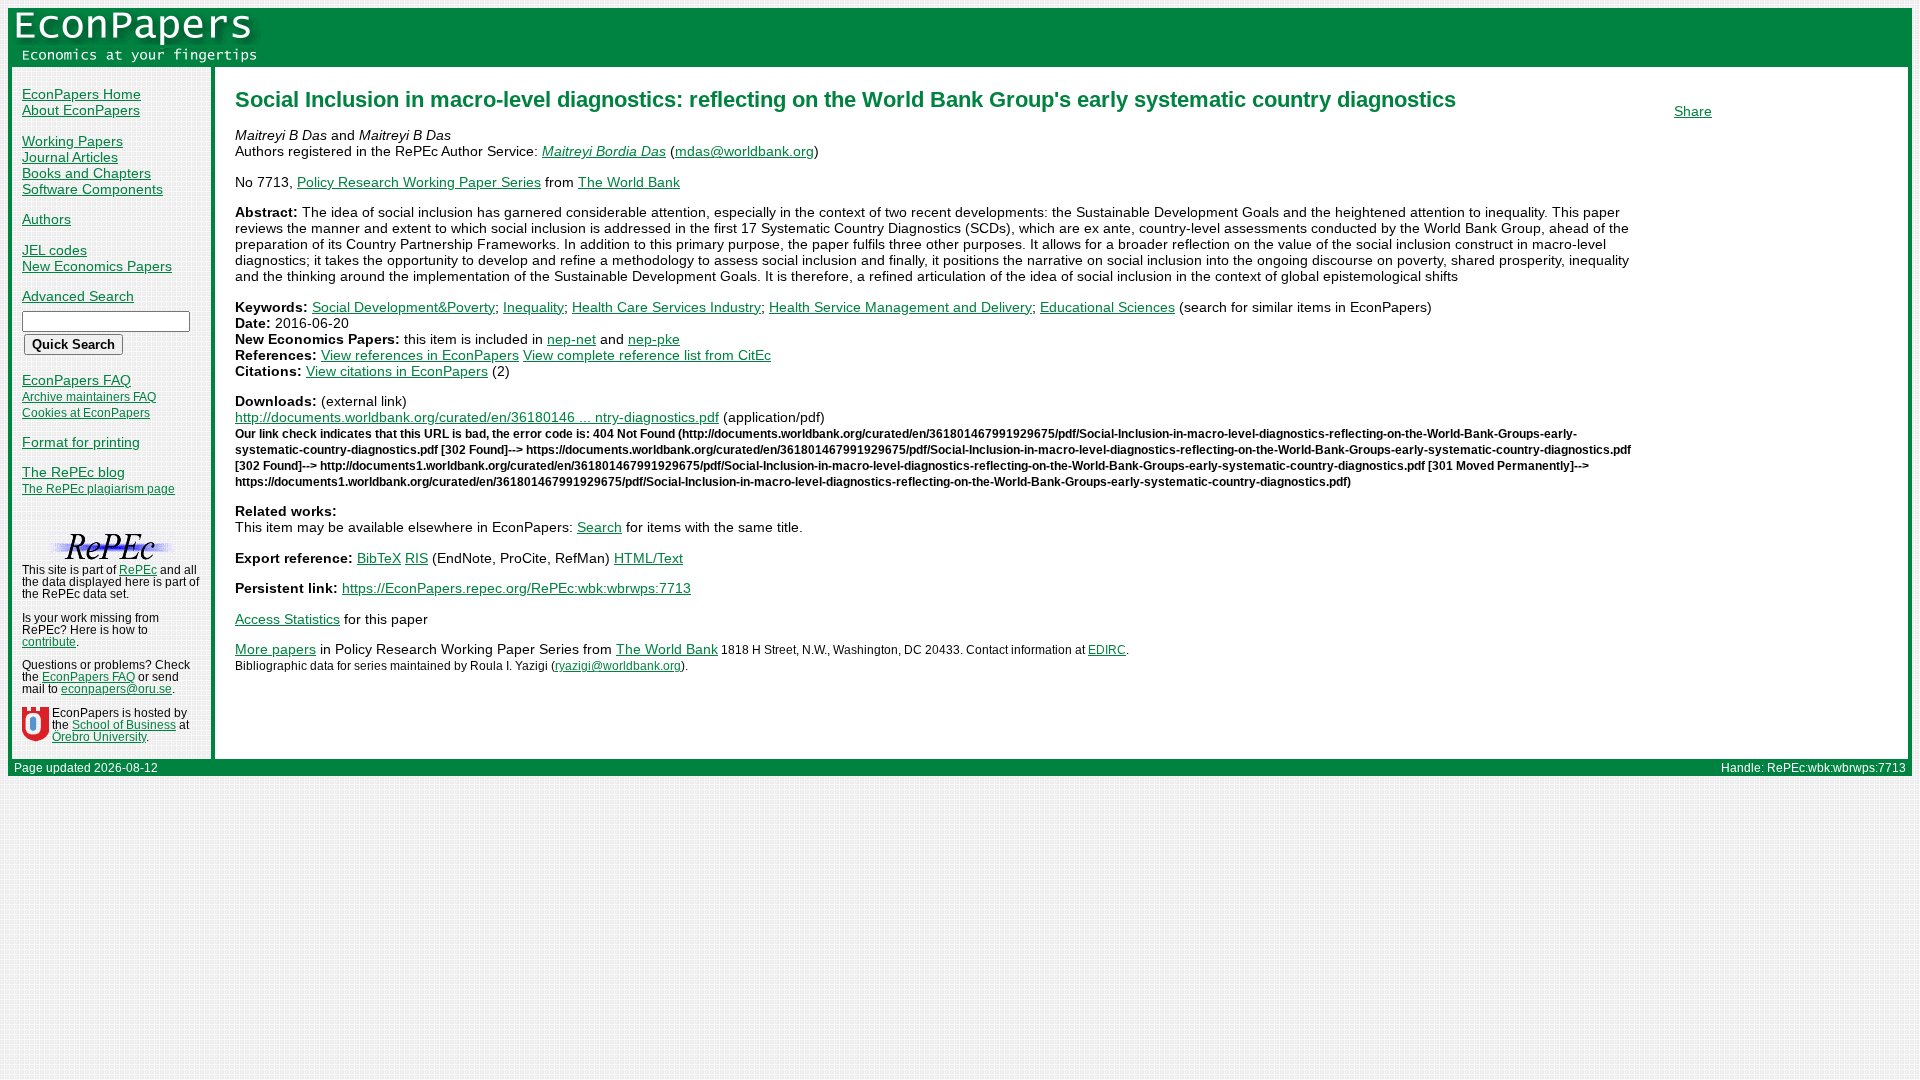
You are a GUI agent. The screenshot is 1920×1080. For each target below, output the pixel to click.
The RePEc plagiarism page (98, 489)
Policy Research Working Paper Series (419, 182)
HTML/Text (648, 558)
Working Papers (72, 141)
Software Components (92, 189)
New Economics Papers (97, 266)
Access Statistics (287, 619)
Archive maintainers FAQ (89, 397)
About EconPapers (81, 110)
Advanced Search (78, 296)
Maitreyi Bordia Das (604, 151)
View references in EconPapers (420, 355)
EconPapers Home (81, 94)
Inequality (533, 307)
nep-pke (654, 339)
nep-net (571, 339)
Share (1693, 111)
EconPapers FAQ (76, 380)
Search (599, 527)
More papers (275, 649)
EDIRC (1107, 650)
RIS (416, 558)
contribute (49, 642)
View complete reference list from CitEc (647, 355)
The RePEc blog (73, 472)
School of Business (124, 725)
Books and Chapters (86, 173)
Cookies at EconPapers (86, 413)
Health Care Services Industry (666, 307)
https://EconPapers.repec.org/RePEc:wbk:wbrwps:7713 (516, 588)
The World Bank (629, 182)
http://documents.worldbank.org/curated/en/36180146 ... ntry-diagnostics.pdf (477, 417)
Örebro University (99, 737)
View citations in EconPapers (397, 371)
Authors (46, 219)
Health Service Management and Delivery (900, 307)
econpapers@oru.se (116, 689)
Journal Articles (70, 157)
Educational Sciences (1107, 307)
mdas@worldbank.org (744, 151)
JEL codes (54, 250)
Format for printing (81, 442)
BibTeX (379, 558)
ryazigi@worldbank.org (618, 666)
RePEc (138, 570)
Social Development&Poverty (403, 307)
